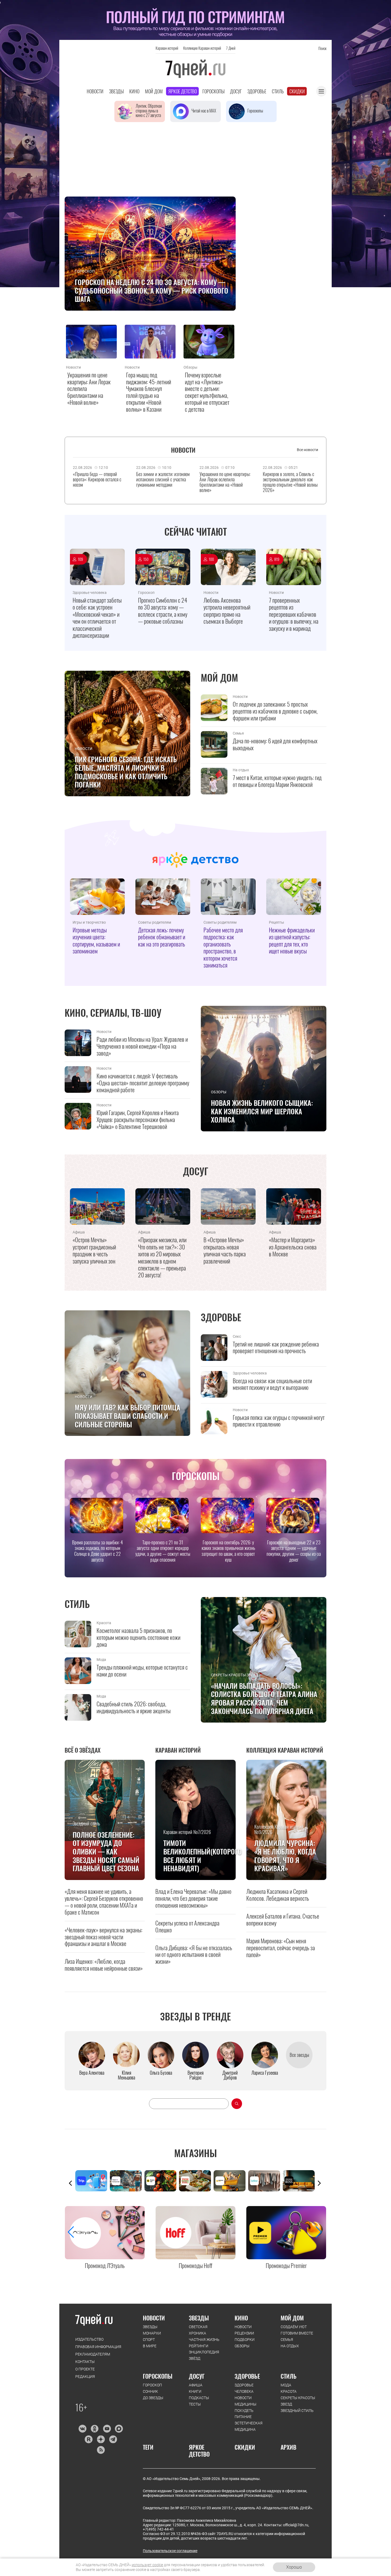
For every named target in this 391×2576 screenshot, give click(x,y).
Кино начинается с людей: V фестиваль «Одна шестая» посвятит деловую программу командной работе (143, 1083)
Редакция (85, 2377)
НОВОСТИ (154, 2318)
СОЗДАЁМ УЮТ (294, 2327)
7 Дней (231, 48)
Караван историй (167, 48)
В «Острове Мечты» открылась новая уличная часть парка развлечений (225, 1250)
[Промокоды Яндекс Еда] (162, 2181)
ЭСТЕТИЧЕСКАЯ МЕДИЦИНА (249, 2426)
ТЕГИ (148, 2447)
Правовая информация (98, 2347)
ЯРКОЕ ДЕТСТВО (199, 2451)
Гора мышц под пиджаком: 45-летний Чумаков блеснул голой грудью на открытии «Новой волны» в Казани (149, 392)
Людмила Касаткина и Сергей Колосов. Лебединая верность (278, 1895)
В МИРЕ (150, 2346)
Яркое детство (183, 91)
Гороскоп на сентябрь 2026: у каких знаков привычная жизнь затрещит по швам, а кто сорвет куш (228, 1551)
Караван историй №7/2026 (187, 1832)
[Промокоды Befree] (265, 2181)
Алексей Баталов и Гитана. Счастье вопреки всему (283, 1919)
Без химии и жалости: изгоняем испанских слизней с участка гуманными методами (163, 479)
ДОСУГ (197, 2376)
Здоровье (257, 91)
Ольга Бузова (161, 2073)
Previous (70, 2183)
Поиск (322, 48)
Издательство (89, 2339)
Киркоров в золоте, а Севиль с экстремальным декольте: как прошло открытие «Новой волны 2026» (290, 482)
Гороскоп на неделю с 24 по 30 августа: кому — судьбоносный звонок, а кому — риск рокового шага (151, 291)
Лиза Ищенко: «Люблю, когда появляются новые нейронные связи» (104, 1965)
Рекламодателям (93, 2354)
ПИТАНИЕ (243, 2417)
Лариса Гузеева (265, 2073)
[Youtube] (107, 2429)
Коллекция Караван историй (202, 48)
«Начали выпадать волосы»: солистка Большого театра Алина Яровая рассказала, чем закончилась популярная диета (264, 1698)
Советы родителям (155, 922)
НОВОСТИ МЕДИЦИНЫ (246, 2401)
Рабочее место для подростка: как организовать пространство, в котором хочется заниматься (223, 947)
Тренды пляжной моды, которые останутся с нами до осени (142, 1671)
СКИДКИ (245, 2447)
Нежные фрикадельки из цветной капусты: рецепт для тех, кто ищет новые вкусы (292, 940)
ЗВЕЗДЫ (150, 2327)
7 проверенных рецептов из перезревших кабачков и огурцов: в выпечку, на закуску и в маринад (294, 614)
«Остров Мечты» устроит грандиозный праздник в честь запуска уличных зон (94, 1250)
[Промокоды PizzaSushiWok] (196, 2181)
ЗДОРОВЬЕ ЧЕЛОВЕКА (244, 2388)
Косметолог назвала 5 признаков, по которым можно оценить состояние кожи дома (138, 1637)
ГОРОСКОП (152, 2385)
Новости (95, 91)
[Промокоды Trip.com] (93, 2181)
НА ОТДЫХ (290, 2346)
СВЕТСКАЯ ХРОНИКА (198, 2330)
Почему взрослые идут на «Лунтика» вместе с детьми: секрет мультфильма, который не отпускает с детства (207, 392)
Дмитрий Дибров (230, 2075)
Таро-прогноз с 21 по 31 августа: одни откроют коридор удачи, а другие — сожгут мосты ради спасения (163, 1551)
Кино (134, 91)
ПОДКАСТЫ (199, 2398)
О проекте (85, 2369)
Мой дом (154, 91)
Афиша (79, 1232)
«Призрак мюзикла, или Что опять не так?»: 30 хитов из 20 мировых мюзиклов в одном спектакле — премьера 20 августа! (162, 1257)
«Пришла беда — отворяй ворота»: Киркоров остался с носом (97, 479)
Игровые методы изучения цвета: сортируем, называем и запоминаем (96, 940)
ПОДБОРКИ (245, 2340)
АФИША (196, 2385)
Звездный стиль (86, 1824)
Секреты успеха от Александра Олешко (187, 1926)
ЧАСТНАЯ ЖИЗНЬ (204, 2340)
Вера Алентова (92, 2073)
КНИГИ (195, 2391)
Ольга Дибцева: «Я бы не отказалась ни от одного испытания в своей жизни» (194, 1954)
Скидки (297, 91)
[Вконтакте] (82, 2429)
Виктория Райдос (195, 2075)
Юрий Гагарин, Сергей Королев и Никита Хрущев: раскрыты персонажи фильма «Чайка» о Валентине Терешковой (138, 1120)
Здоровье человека (90, 593)
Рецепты (276, 922)
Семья (238, 733)
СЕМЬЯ (287, 2340)
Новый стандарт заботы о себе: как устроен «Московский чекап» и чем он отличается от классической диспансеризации (97, 618)
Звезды (116, 91)
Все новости (307, 450)
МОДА (286, 2385)
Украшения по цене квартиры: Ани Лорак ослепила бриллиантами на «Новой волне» (89, 389)
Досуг (236, 91)
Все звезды (299, 2055)
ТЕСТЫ (195, 2404)
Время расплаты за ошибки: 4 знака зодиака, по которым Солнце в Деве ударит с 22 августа (97, 1551)
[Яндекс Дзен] (101, 2439)
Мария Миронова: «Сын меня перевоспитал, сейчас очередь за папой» (281, 1948)
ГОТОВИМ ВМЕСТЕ (297, 2333)
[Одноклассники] (95, 2429)
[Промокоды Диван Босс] (300, 2181)
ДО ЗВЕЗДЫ (153, 2398)
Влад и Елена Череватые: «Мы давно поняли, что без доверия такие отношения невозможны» (193, 1898)
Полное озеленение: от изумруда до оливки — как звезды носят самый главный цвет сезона (106, 1852)
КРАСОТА (289, 2391)
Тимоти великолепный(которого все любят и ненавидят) (197, 1856)
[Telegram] (113, 2439)
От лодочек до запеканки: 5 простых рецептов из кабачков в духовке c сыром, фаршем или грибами (275, 711)
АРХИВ (288, 2447)
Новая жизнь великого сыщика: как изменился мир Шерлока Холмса (262, 1111)
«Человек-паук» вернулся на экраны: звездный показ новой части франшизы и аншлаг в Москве (103, 1937)
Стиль (278, 91)
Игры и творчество (89, 922)
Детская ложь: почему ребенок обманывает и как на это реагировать (162, 937)
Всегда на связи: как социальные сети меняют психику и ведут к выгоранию (272, 1384)
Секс (237, 1336)
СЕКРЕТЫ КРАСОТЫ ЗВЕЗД (298, 2401)
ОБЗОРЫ (242, 2346)
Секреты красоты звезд (235, 1675)
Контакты (85, 2362)
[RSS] (101, 2450)
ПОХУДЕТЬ (244, 2411)
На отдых (241, 770)
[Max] (119, 2429)
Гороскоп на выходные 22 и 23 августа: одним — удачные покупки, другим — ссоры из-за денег (294, 1551)
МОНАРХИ (152, 2333)
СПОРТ (149, 2340)
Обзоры (190, 367)
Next (319, 2183)
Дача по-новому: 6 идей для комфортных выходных (275, 744)
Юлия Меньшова (126, 2075)
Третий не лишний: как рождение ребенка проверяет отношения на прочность (276, 1348)
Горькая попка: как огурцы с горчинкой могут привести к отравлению (279, 1421)
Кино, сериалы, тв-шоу (113, 1013)
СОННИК (150, 2391)
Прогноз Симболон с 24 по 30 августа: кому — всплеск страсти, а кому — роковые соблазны (163, 611)
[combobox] (189, 2104)
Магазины (195, 2153)
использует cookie (147, 2565)
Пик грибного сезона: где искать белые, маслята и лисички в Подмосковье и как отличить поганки (126, 772)
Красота (104, 1623)
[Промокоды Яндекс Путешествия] (127, 2181)
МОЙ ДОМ (292, 2318)
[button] (319, 2232)
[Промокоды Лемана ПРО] (231, 2181)
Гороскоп (85, 271)
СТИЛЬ (289, 2376)
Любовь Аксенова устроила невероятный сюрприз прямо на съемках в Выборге (227, 611)
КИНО (241, 2318)
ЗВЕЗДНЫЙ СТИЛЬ (297, 2411)
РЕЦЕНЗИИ (244, 2333)
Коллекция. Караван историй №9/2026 (279, 1830)
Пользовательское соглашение (170, 2551)
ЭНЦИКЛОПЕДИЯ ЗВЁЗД (204, 2355)
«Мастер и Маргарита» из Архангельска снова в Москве (293, 1247)
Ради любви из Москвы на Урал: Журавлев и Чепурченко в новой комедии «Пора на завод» (142, 1046)
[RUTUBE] (88, 2439)
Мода (101, 1660)
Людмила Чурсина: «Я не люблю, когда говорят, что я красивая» (285, 1856)
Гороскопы (213, 91)
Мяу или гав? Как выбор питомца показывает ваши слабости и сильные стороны (128, 1416)
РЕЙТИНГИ (199, 2346)
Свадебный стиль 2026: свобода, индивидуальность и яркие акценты (134, 1707)
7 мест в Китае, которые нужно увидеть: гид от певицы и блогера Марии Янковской (277, 781)
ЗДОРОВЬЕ (247, 2376)
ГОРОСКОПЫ (158, 2376)
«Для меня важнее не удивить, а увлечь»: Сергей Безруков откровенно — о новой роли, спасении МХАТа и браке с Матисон (104, 1902)
